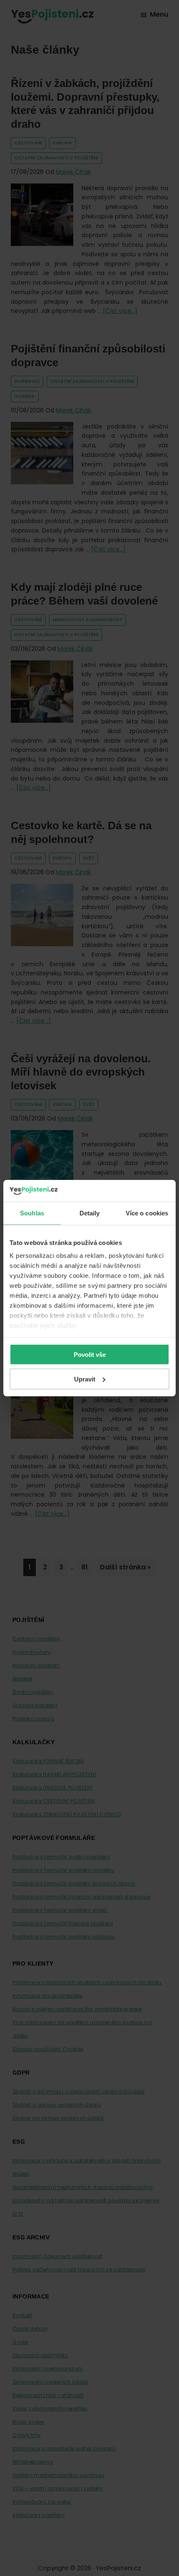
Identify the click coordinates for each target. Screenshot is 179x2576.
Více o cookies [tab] (147, 1213)
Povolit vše (90, 1355)
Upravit (85, 1379)
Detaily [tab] (90, 1213)
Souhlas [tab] (32, 1213)
